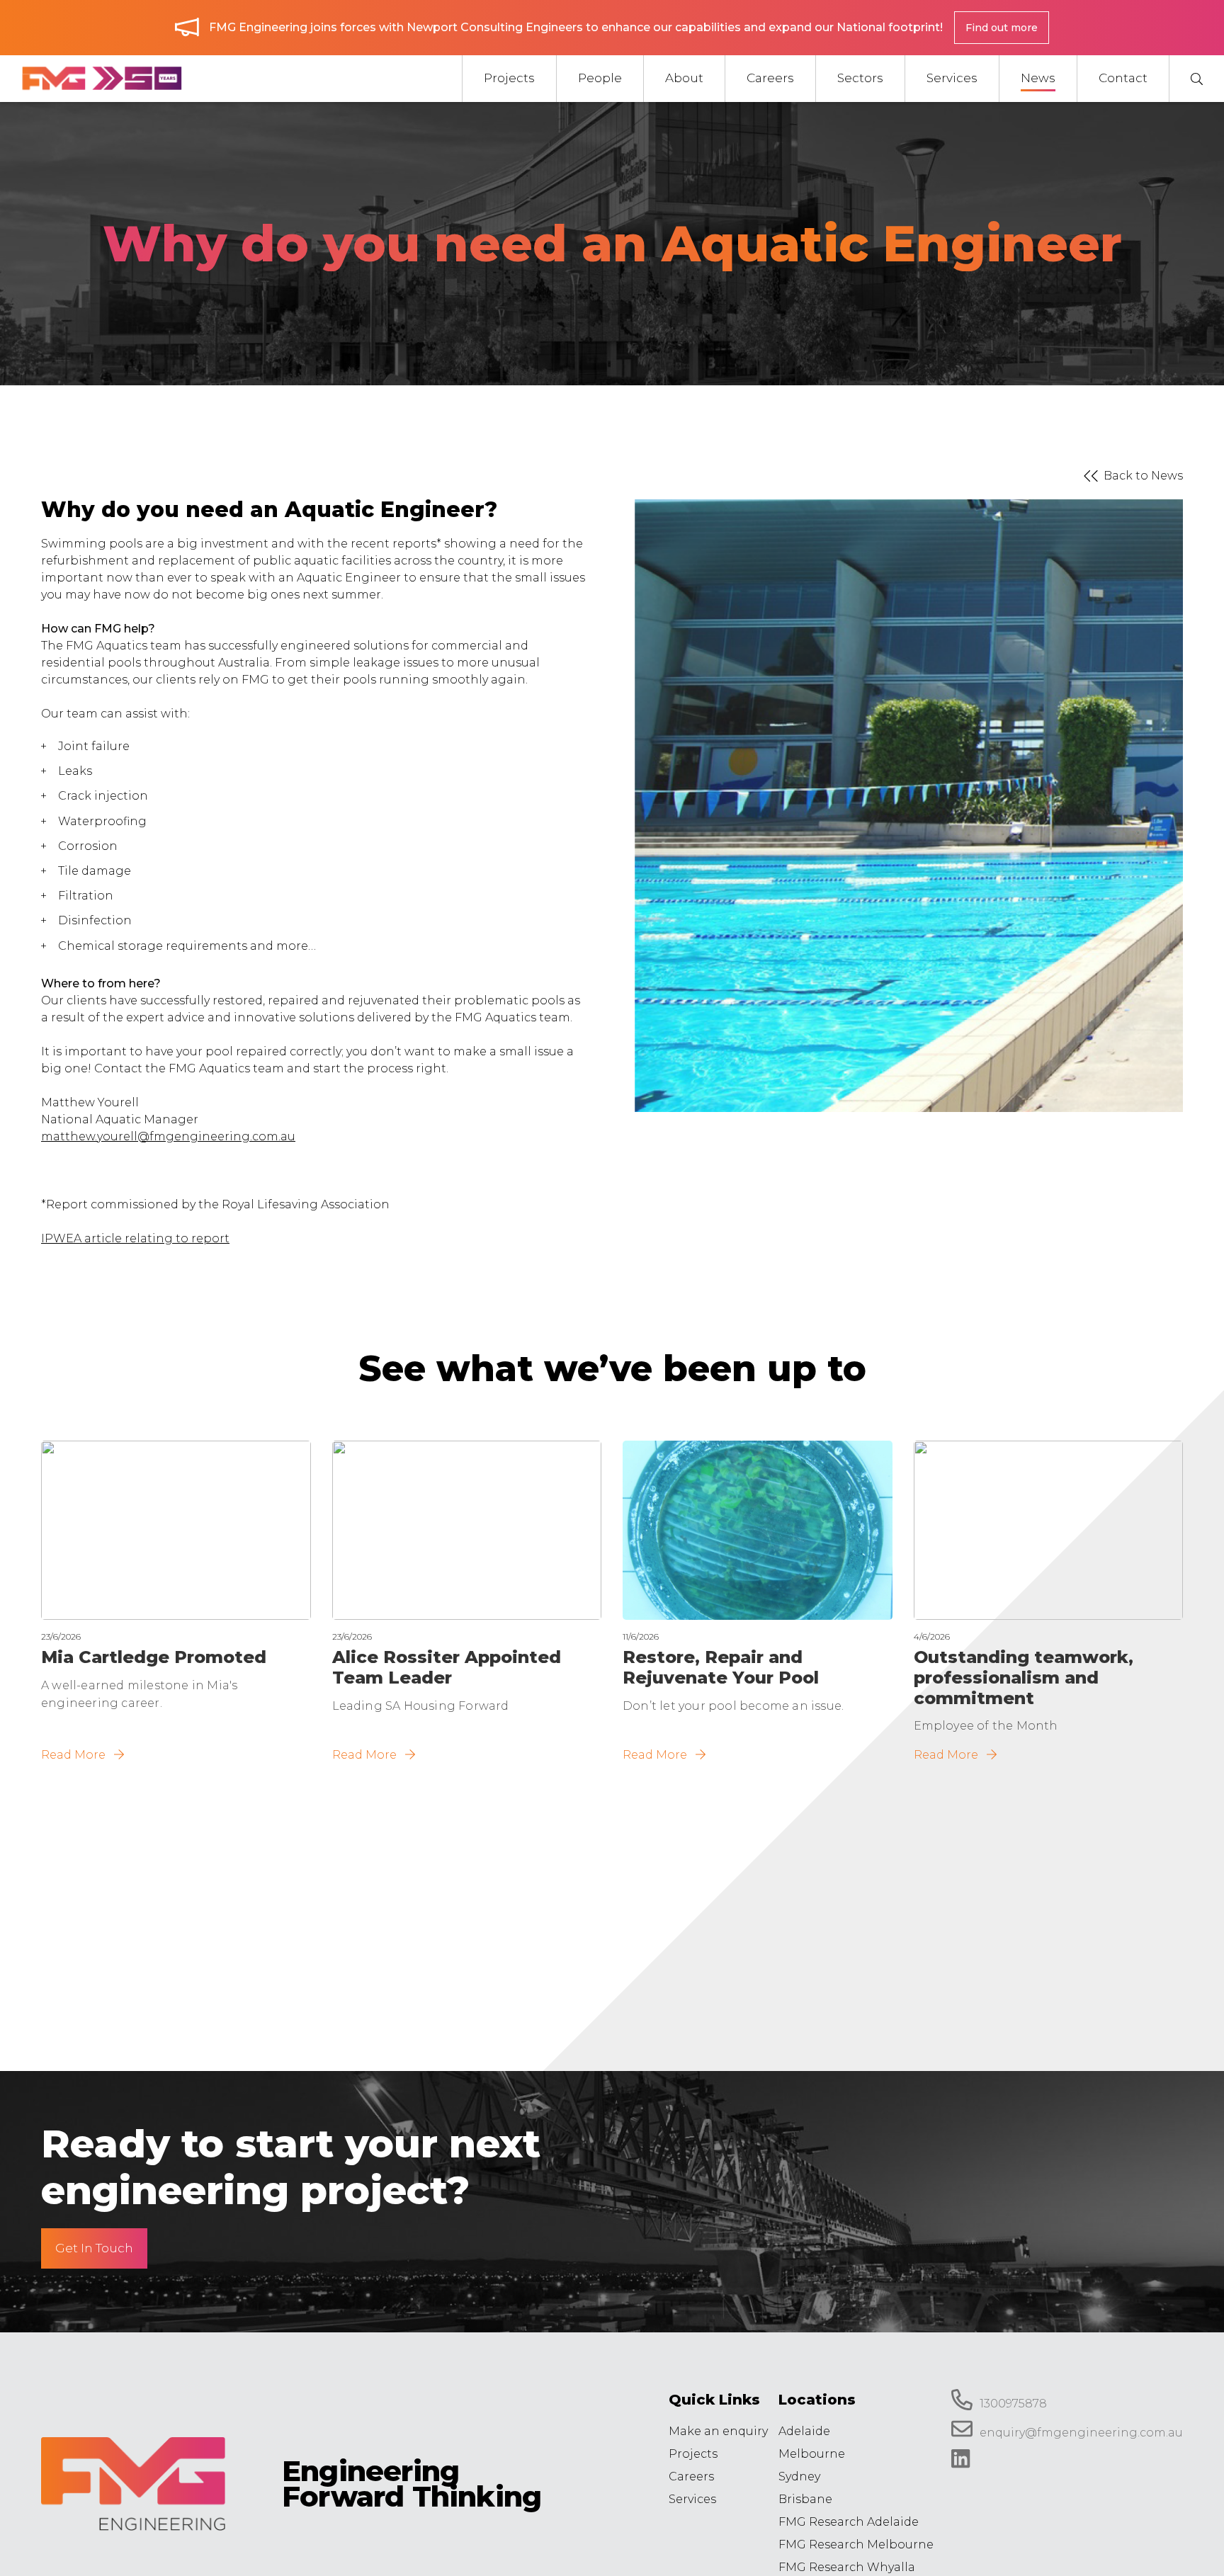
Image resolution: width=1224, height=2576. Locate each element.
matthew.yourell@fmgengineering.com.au (168, 1136)
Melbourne (812, 2454)
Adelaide (804, 2431)
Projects (693, 2454)
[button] (1196, 79)
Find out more (1002, 28)
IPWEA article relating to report (135, 1238)
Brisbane (805, 2499)
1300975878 (1013, 2404)
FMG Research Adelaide (849, 2522)
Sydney (799, 2476)
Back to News (1143, 476)
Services (692, 2499)
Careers (691, 2476)
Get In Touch (94, 2248)
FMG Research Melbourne (856, 2544)
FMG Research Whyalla (847, 2567)
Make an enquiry (718, 2431)
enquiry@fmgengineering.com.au (1081, 2433)
